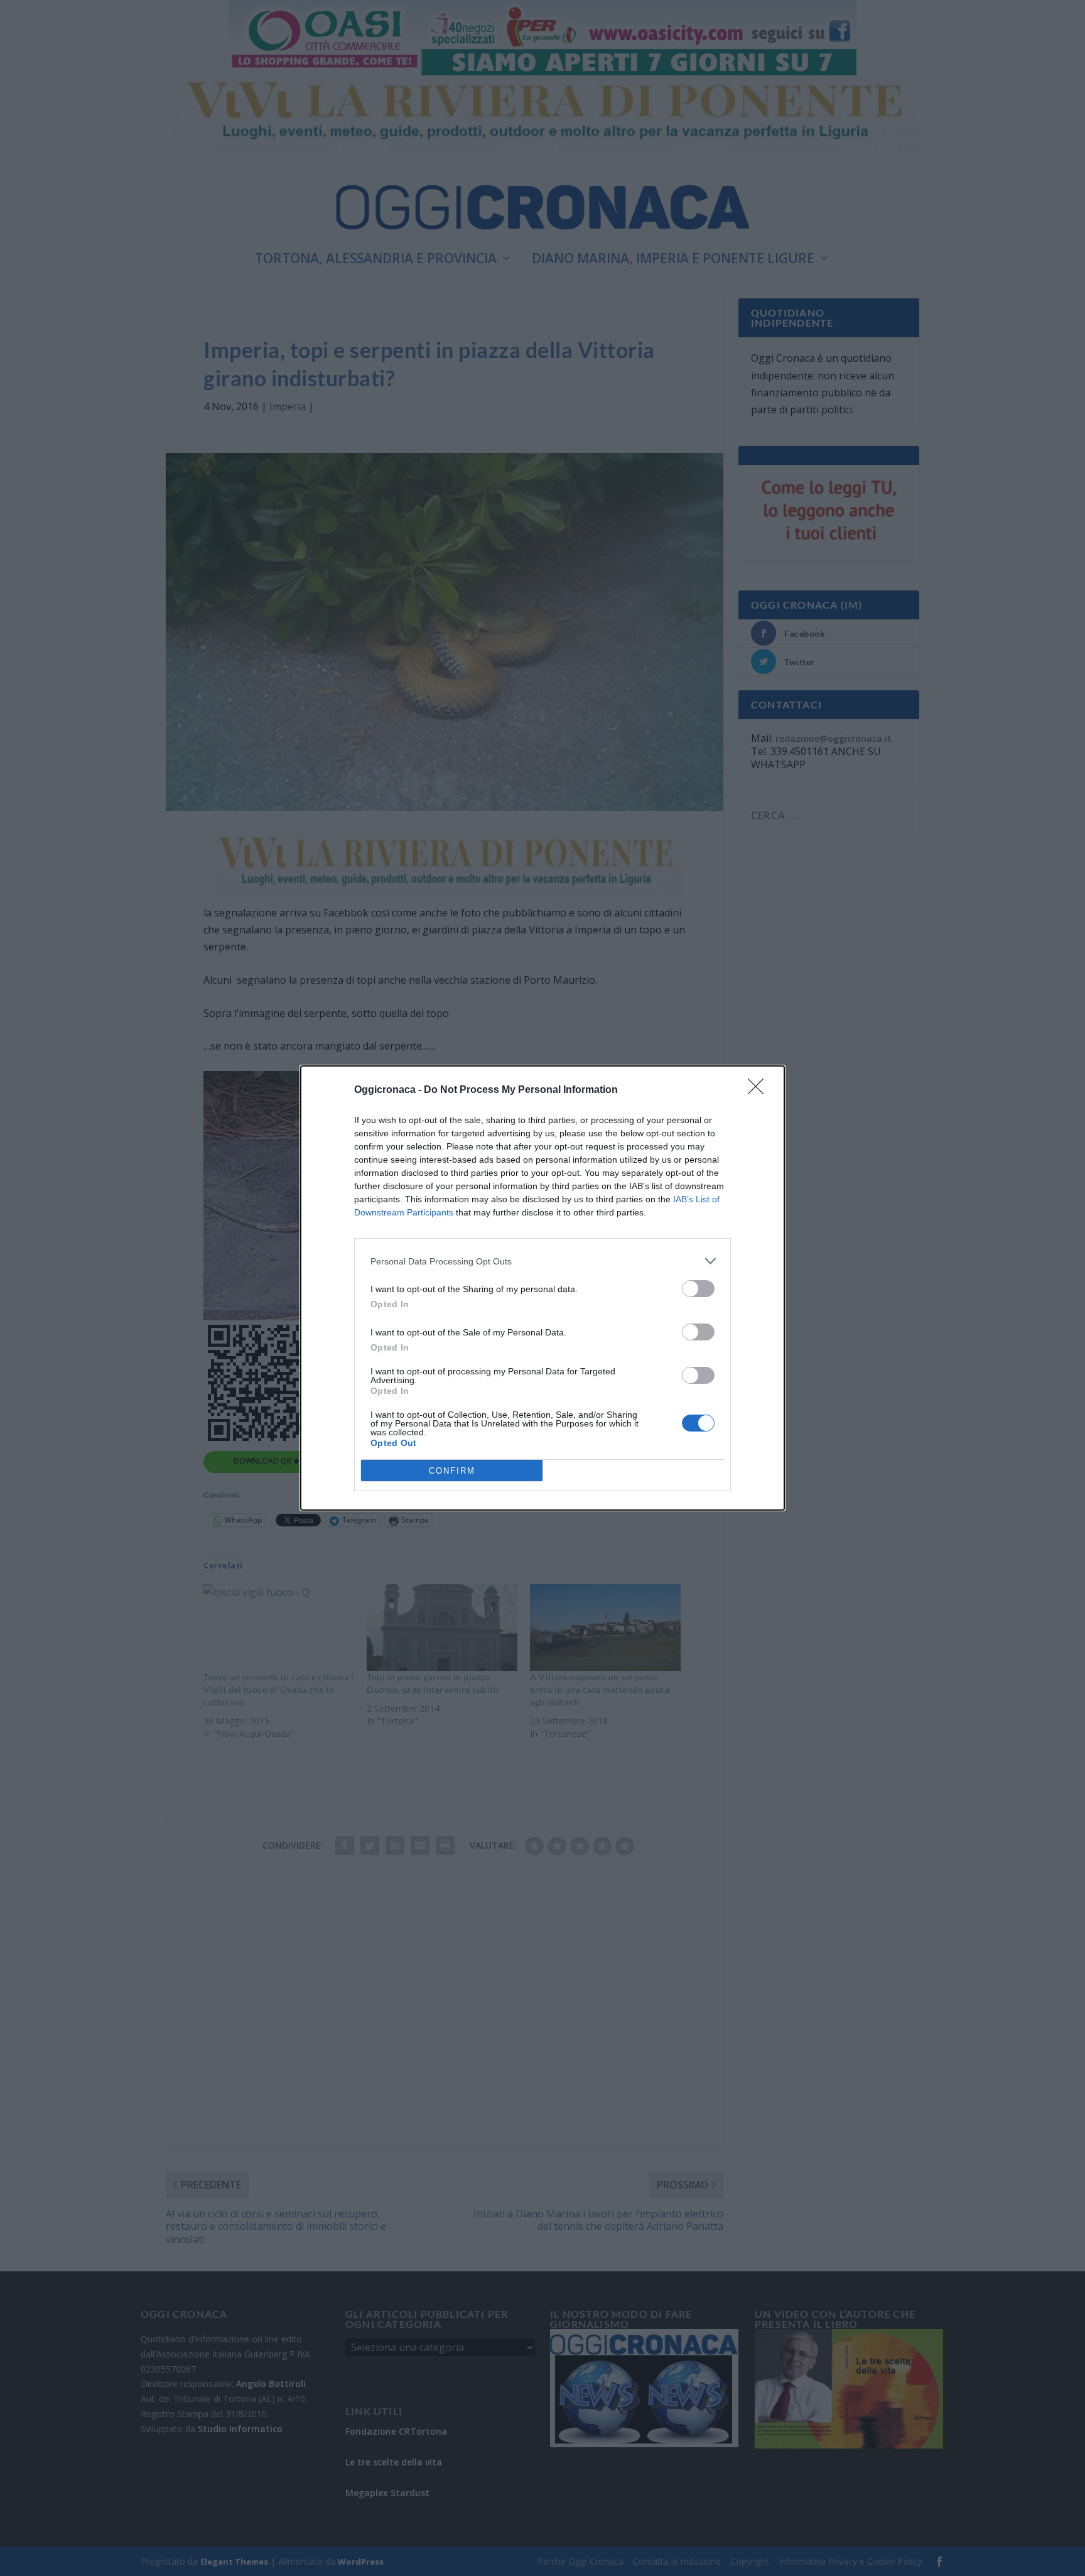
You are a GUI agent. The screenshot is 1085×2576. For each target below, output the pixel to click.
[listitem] (542, 1261)
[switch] (698, 1289)
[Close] (760, 1090)
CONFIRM (452, 1471)
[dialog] (542, 1288)
